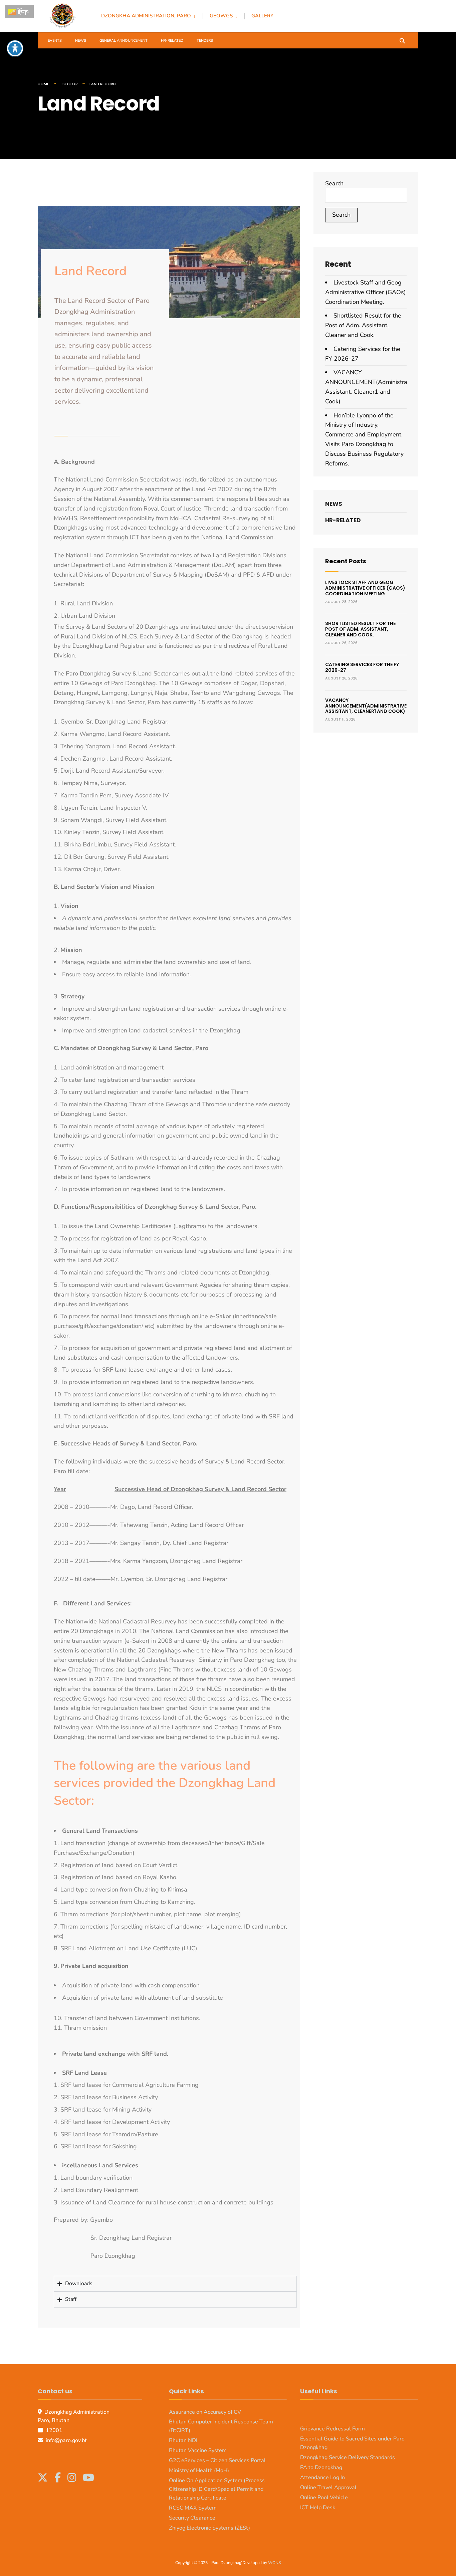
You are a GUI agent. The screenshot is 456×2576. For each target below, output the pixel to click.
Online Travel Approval (328, 2488)
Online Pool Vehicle (324, 2498)
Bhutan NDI (183, 2440)
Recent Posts (346, 561)
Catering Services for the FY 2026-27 (362, 667)
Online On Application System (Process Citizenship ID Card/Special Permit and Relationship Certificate (217, 2489)
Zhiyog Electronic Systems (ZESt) (209, 2528)
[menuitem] (152, 15)
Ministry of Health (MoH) (199, 2470)
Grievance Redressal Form (332, 2429)
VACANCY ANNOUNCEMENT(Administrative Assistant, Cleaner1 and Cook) (366, 706)
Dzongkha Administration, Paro (146, 16)
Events (55, 41)
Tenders (205, 41)
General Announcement (124, 41)
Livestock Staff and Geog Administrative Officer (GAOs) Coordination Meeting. (366, 292)
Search (334, 183)
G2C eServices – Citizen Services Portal (217, 2460)
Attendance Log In (322, 2478)
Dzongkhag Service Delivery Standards (348, 2457)
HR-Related (172, 41)
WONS (274, 2563)
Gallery (262, 16)
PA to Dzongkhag (321, 2467)
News (81, 41)
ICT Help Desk (318, 2508)
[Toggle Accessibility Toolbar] (15, 48)
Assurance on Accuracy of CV (205, 2412)
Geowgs (221, 16)
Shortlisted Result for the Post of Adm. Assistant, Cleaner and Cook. (363, 325)
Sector (70, 84)
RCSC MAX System (193, 2508)
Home (43, 84)
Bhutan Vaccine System (198, 2450)
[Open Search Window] (402, 40)
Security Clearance (192, 2518)
